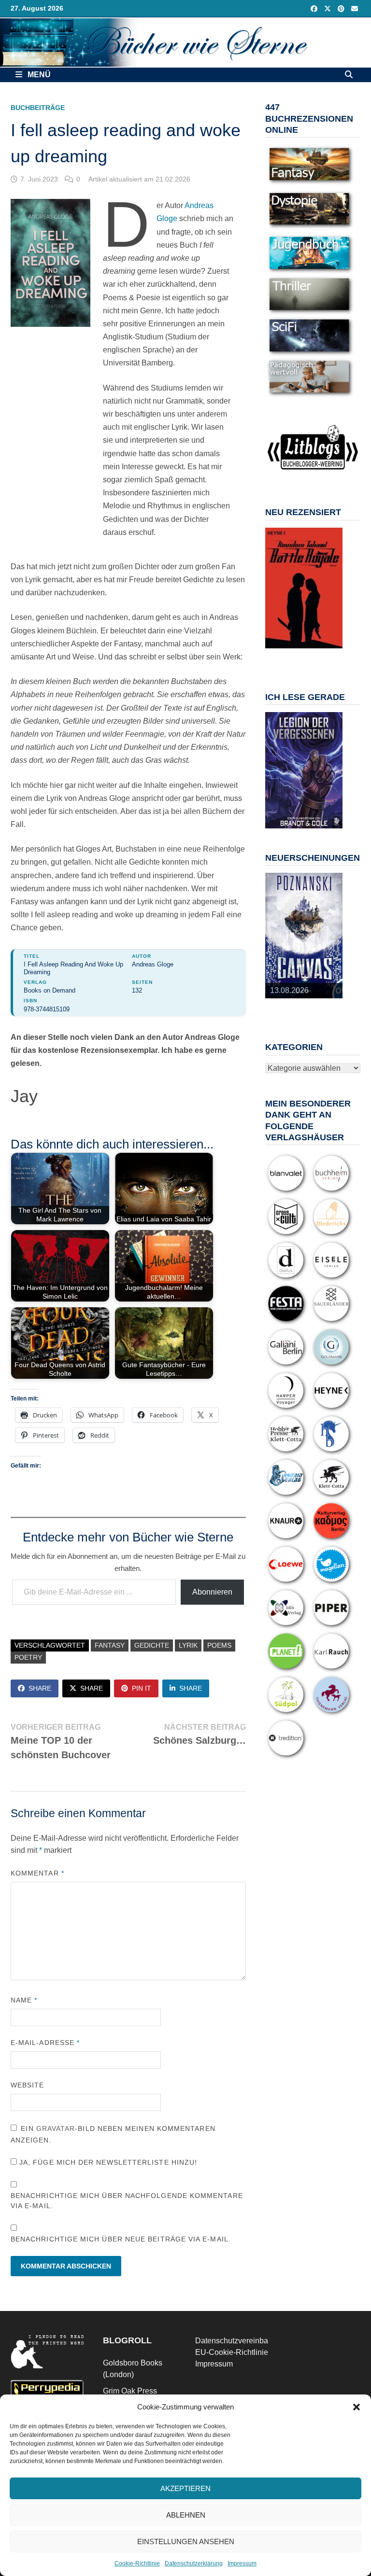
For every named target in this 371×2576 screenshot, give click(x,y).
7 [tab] (287, 659)
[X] (328, 8)
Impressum (242, 2563)
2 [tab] (287, 653)
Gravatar (56, 2128)
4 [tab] (309, 653)
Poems (219, 1645)
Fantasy (110, 1645)
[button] (357, 2407)
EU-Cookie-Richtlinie (232, 2352)
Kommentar (37, 1873)
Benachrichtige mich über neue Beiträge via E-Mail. (121, 2239)
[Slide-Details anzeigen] (304, 588)
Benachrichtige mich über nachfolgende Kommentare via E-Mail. (127, 2201)
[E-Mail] (355, 8)
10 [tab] (321, 659)
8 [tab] (298, 659)
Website (28, 2085)
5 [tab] (321, 653)
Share (40, 1688)
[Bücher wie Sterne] (185, 42)
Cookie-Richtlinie (137, 2563)
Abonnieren (212, 1592)
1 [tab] (276, 653)
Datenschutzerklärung (194, 2563)
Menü (38, 75)
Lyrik (188, 1645)
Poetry (28, 1657)
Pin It (142, 1688)
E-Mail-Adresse (45, 2043)
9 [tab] (309, 659)
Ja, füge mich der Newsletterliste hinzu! (107, 2162)
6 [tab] (332, 653)
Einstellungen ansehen (186, 2541)
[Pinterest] (342, 8)
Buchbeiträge (38, 108)
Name (24, 2000)
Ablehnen (186, 2515)
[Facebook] (315, 8)
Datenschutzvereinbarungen (244, 2341)
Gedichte (152, 1645)
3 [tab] (298, 653)
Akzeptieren (185, 2488)
